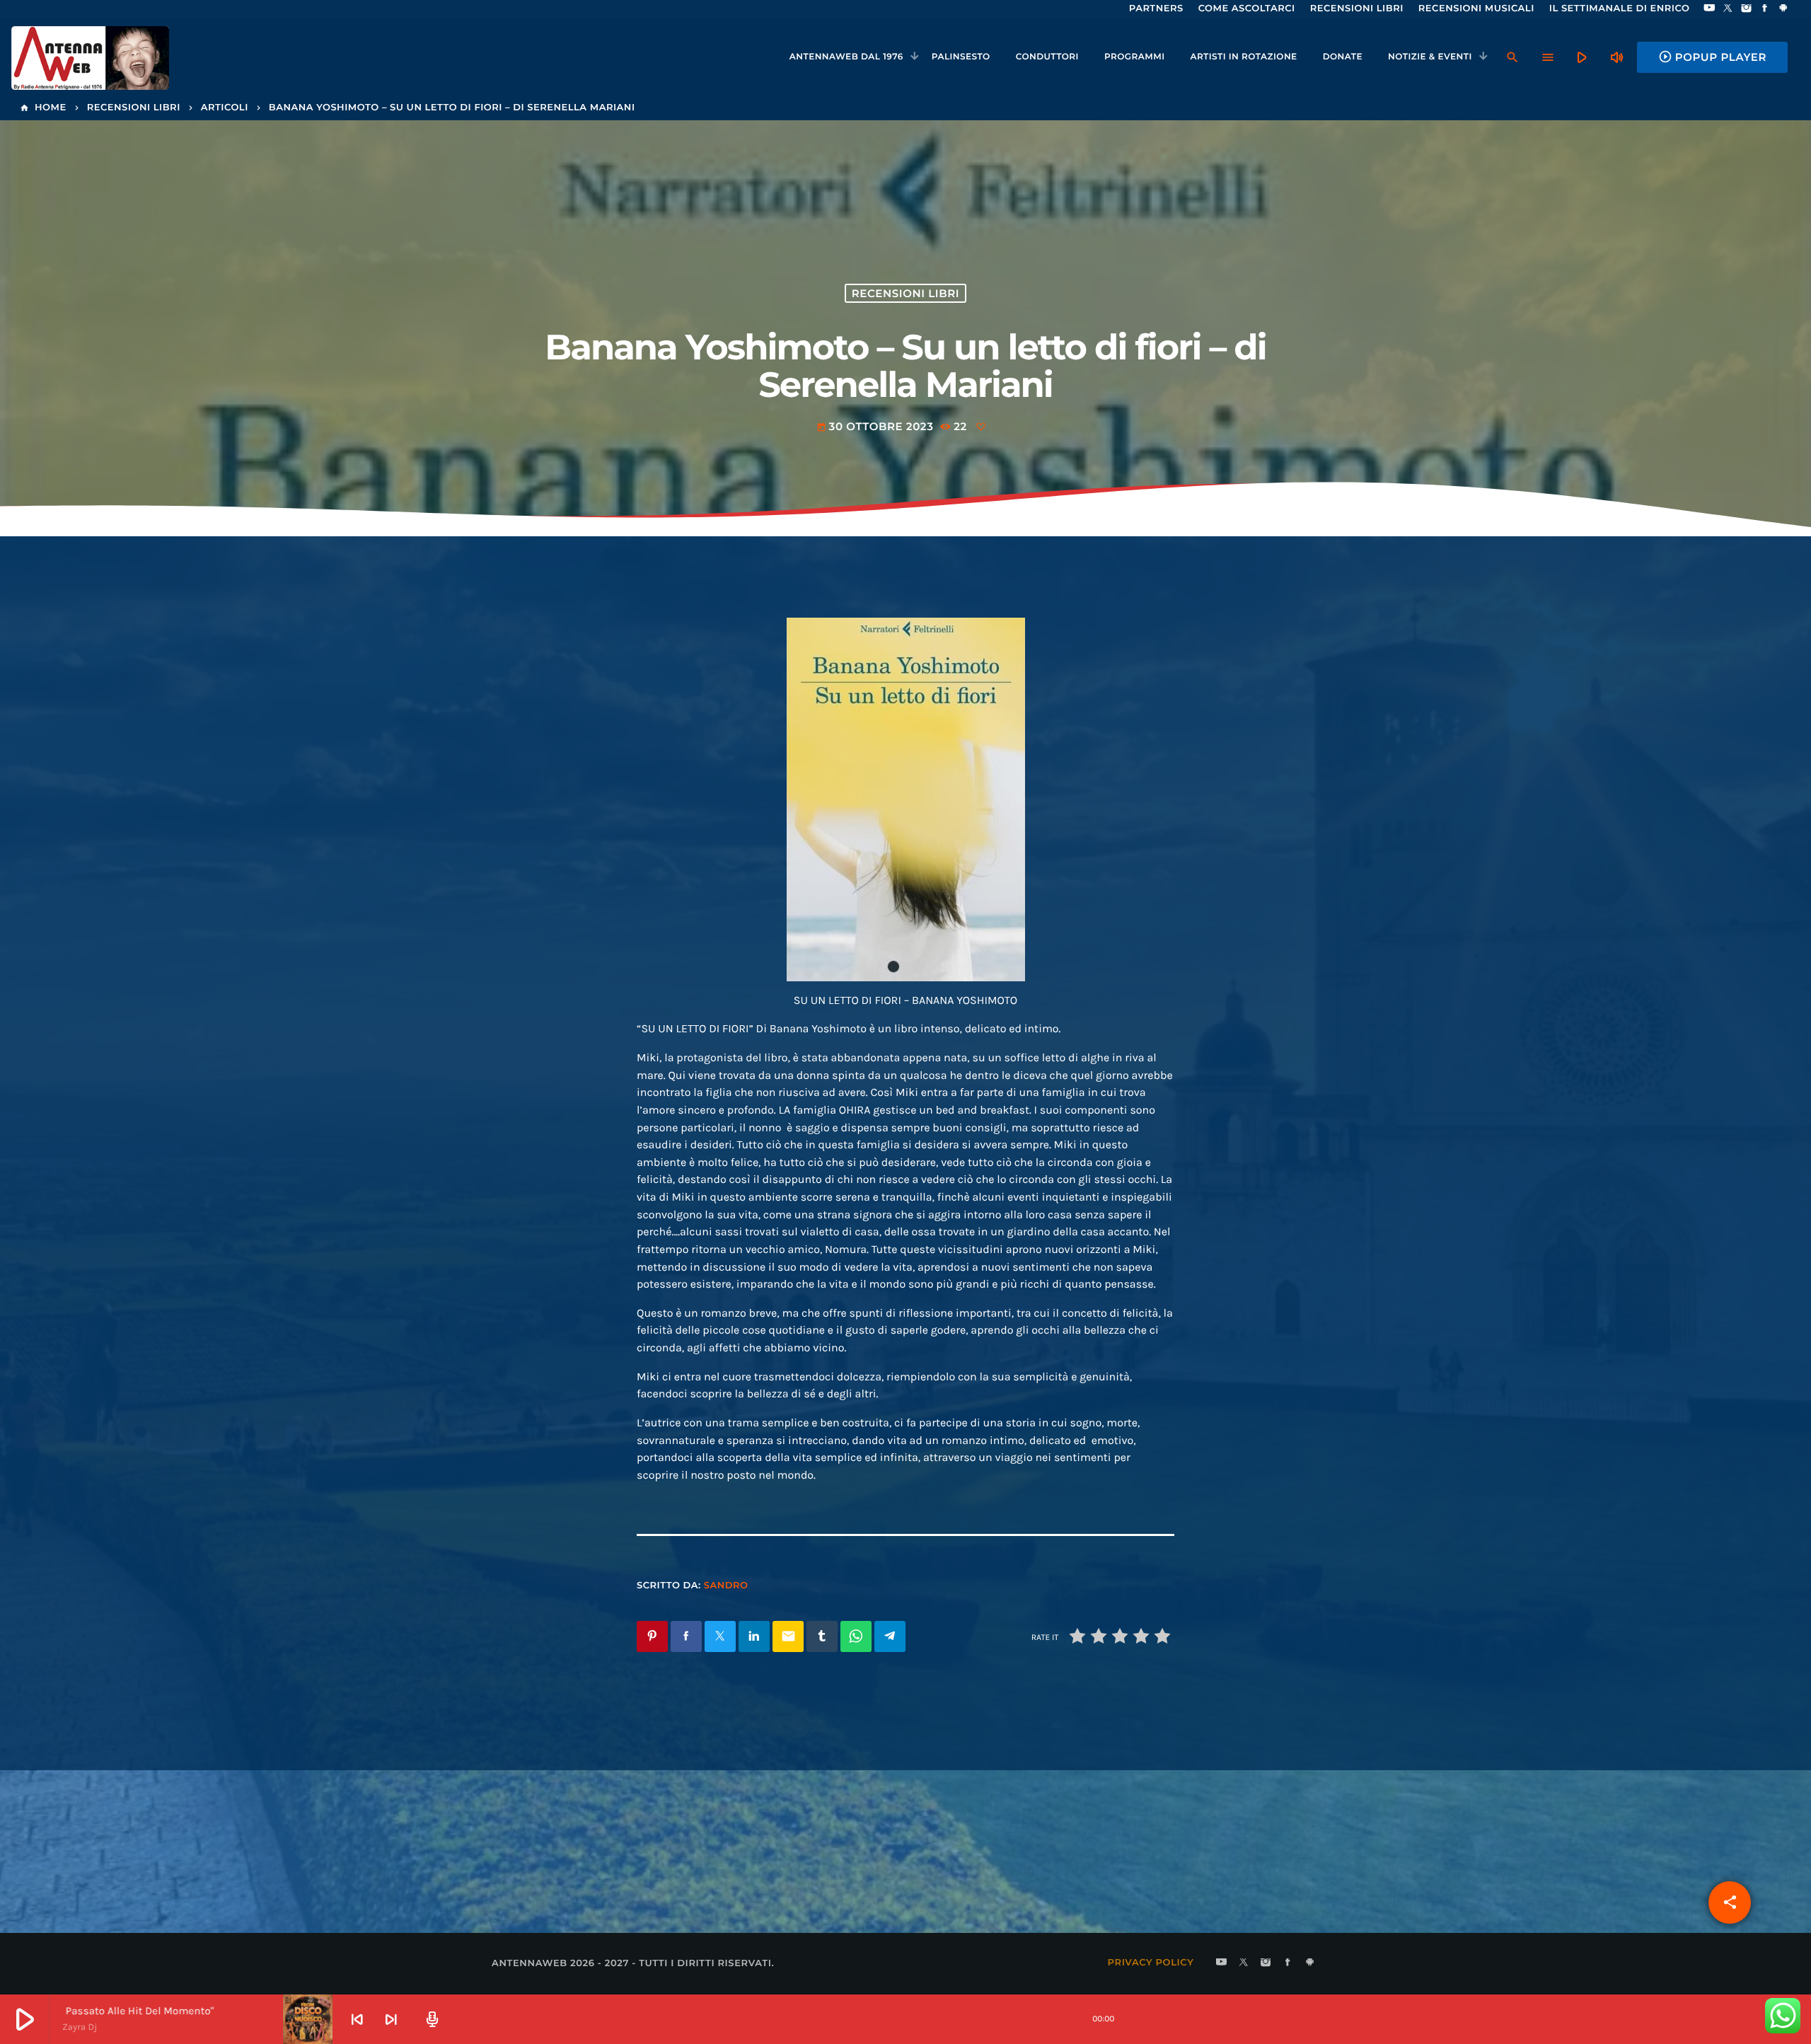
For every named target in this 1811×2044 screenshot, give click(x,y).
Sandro (726, 1586)
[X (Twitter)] (1728, 9)
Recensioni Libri (905, 293)
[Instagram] (1747, 9)
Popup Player (1712, 57)
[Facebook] (1765, 9)
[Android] (1783, 9)
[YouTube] (1709, 9)
